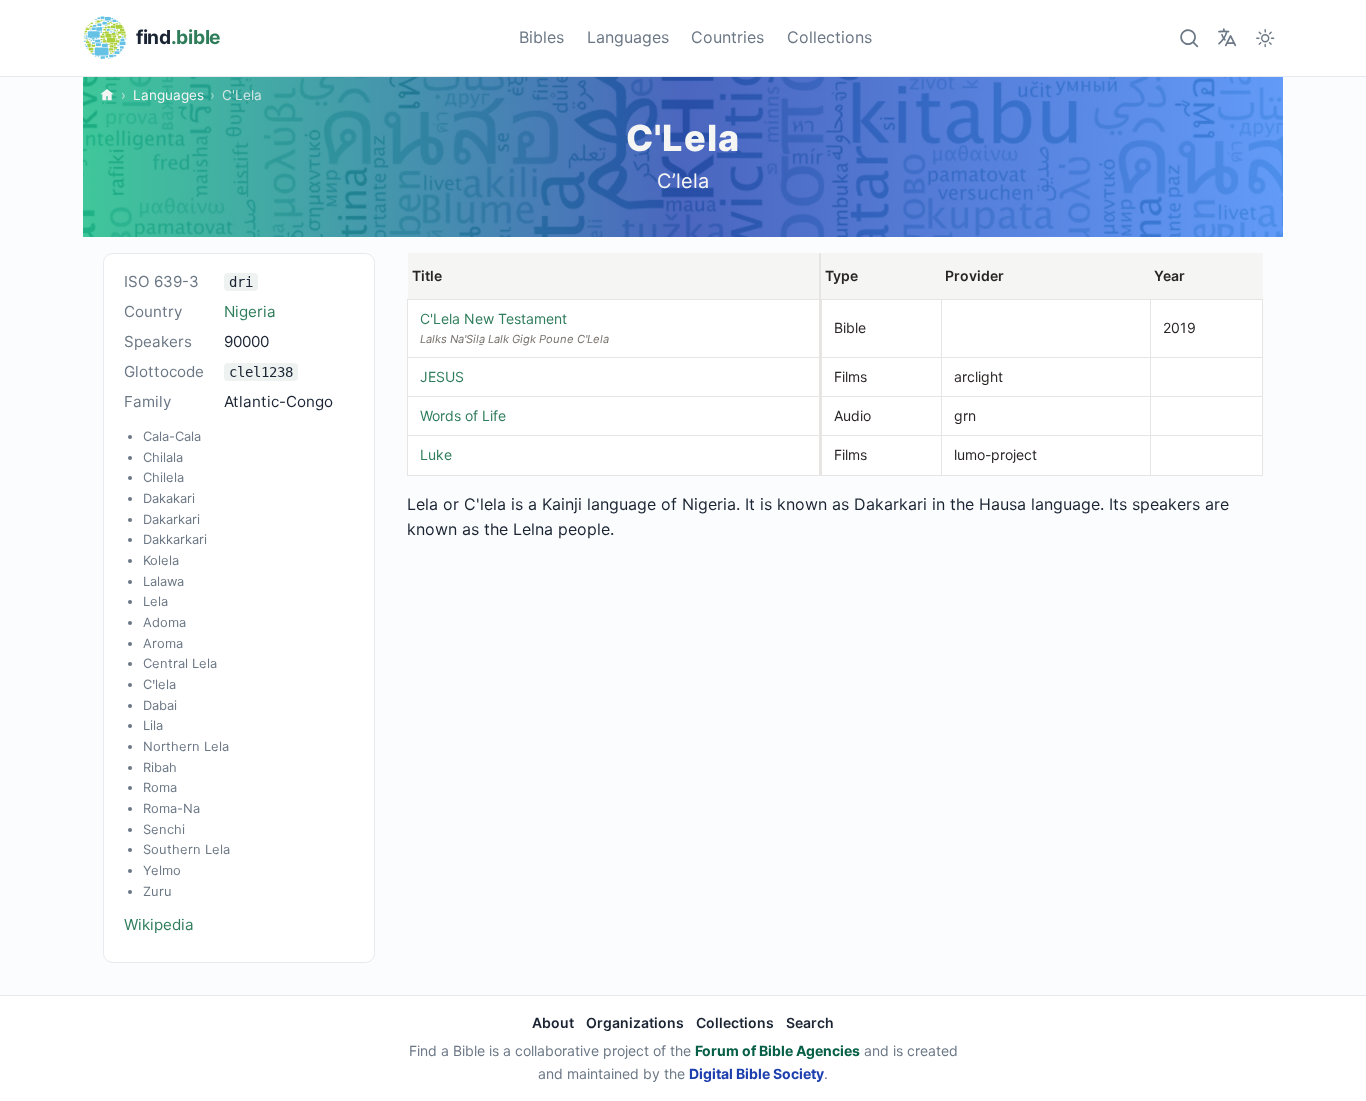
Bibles (541, 37)
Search (810, 1022)
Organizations (635, 1022)
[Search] (1188, 37)
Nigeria (250, 311)
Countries (727, 37)
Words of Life (463, 415)
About (553, 1022)
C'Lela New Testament (493, 318)
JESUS (442, 376)
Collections (829, 37)
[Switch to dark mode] (1265, 37)
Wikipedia (159, 924)
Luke (436, 454)
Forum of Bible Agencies (777, 1050)
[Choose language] (1226, 37)
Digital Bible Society (756, 1073)
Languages (628, 37)
